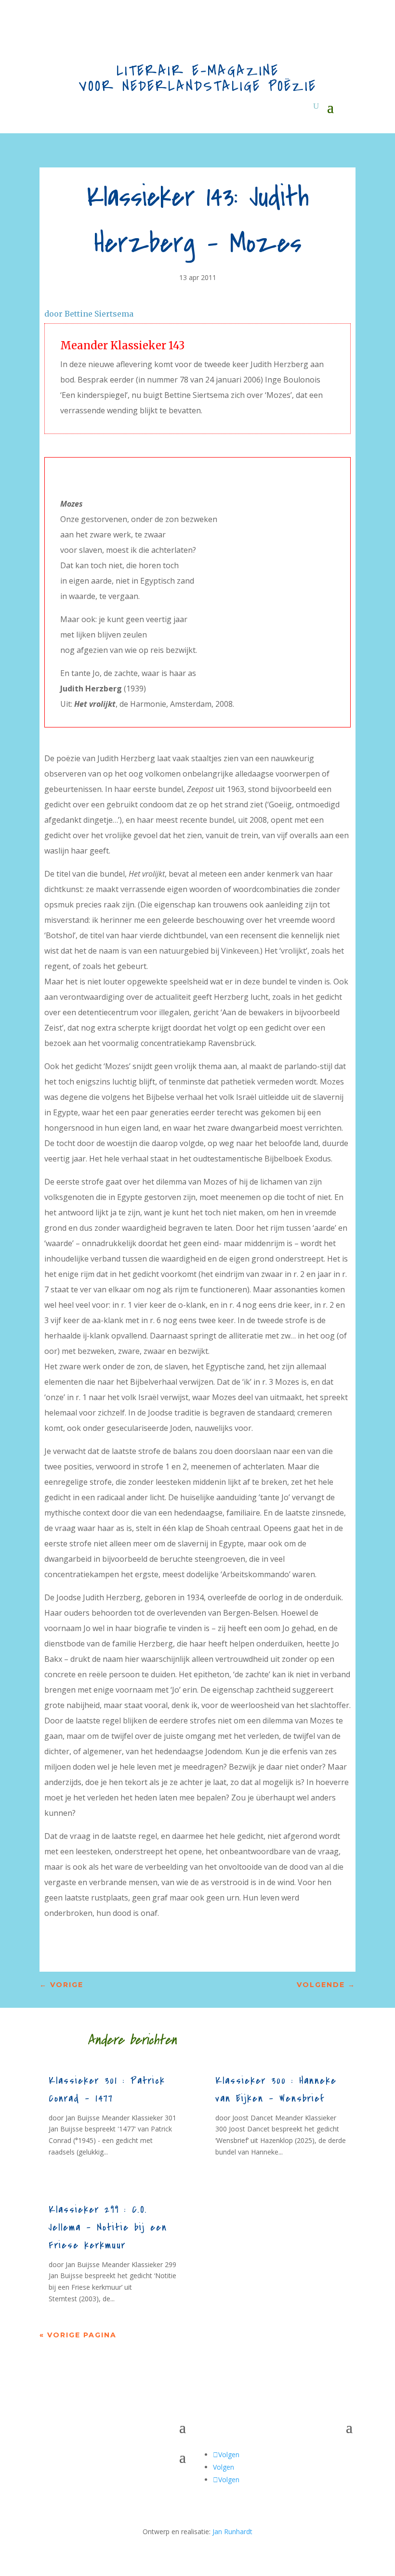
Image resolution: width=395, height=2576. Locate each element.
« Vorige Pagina (78, 2335)
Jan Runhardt (232, 2531)
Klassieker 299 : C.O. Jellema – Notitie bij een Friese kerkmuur (108, 2227)
